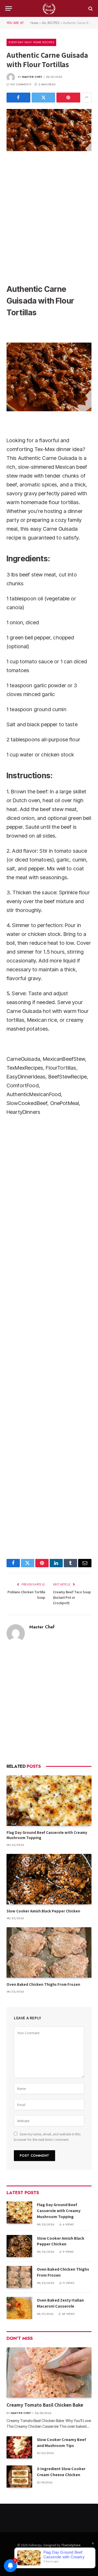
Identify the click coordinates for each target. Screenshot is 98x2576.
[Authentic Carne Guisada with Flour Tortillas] (49, 130)
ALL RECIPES (51, 23)
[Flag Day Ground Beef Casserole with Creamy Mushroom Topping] (49, 1800)
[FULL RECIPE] (49, 8)
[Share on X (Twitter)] (44, 98)
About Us (53, 2556)
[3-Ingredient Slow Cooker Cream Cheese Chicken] (19, 2477)
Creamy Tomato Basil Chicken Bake (45, 2405)
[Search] (90, 8)
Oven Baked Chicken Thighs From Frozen (43, 1984)
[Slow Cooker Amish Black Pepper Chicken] (49, 1879)
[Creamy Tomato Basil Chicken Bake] (49, 2372)
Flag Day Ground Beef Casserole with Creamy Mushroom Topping (59, 2211)
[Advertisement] (49, 216)
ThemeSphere (71, 2545)
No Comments (21, 84)
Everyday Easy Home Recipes (31, 42)
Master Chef (32, 77)
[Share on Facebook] (18, 98)
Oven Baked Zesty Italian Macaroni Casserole (60, 2303)
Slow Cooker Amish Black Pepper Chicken (43, 1911)
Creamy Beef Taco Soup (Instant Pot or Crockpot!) (72, 1597)
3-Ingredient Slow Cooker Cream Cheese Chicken (61, 2472)
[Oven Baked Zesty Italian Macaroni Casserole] (19, 2308)
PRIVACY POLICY (52, 2563)
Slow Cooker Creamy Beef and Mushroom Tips (61, 2443)
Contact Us (73, 2556)
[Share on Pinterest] (68, 98)
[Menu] (9, 8)
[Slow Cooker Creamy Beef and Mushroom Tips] (19, 2447)
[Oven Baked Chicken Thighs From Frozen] (49, 1952)
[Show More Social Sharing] (87, 98)
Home (34, 23)
